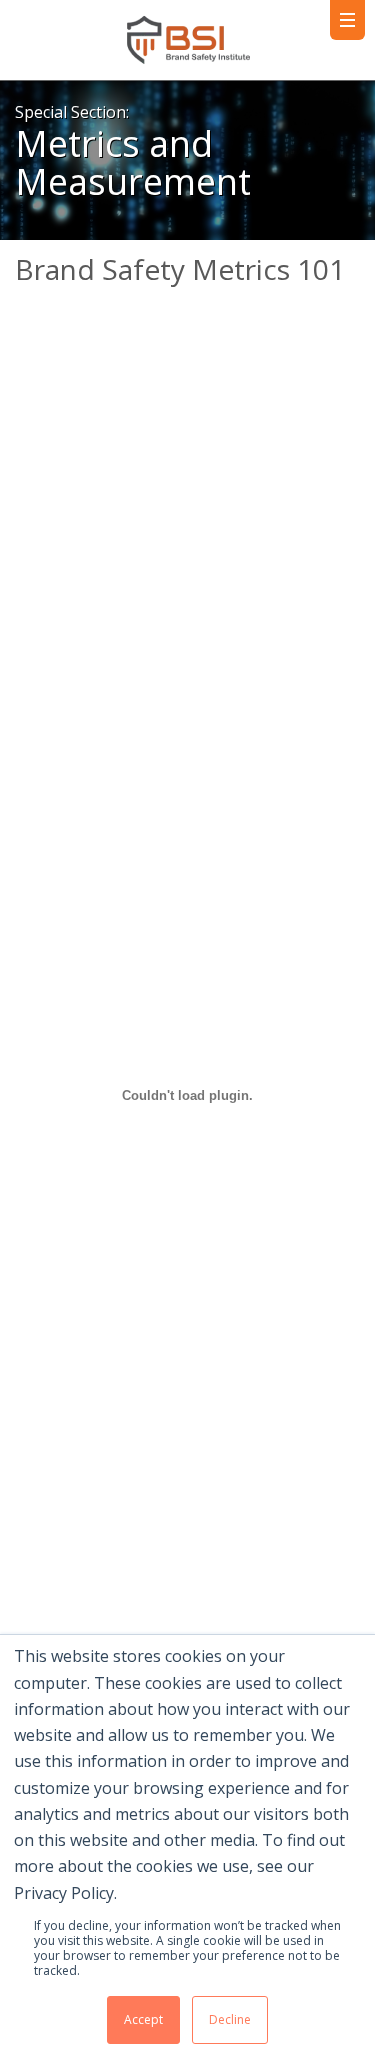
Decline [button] (230, 2019)
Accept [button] (143, 2019)
